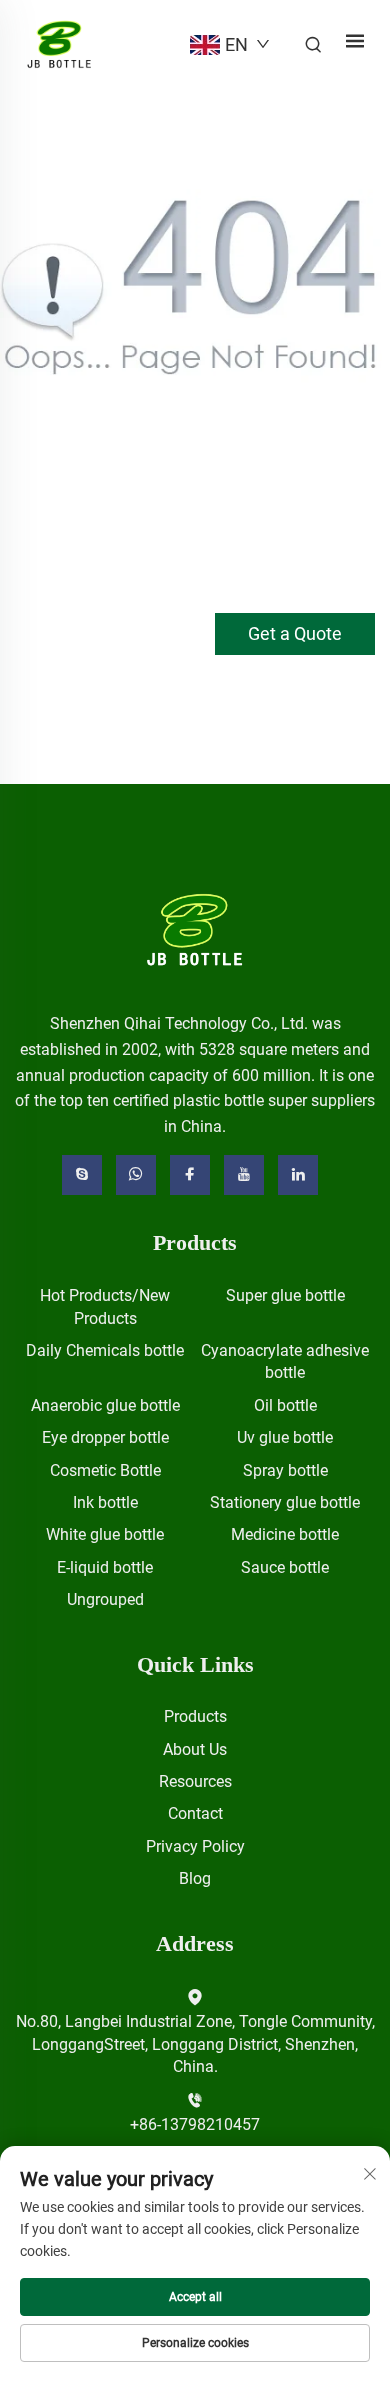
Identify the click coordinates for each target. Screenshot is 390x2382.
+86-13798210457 (195, 2124)
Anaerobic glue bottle (105, 1405)
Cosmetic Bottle (105, 1470)
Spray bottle (285, 1470)
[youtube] (244, 1175)
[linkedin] (298, 1175)
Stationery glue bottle (285, 1502)
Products (195, 1716)
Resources (195, 1781)
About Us (195, 1749)
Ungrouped (105, 1599)
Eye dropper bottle (105, 1437)
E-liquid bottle (105, 1567)
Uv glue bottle (285, 1437)
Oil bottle (285, 1405)
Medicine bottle (285, 1534)
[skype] (82, 1175)
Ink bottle (105, 1502)
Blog (195, 1878)
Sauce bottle (285, 1567)
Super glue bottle (285, 1295)
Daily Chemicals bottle (105, 1350)
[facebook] (190, 1175)
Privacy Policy (195, 1846)
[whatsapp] (136, 1175)
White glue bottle (105, 1534)
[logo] (195, 929)
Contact (195, 1813)
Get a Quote (295, 633)
